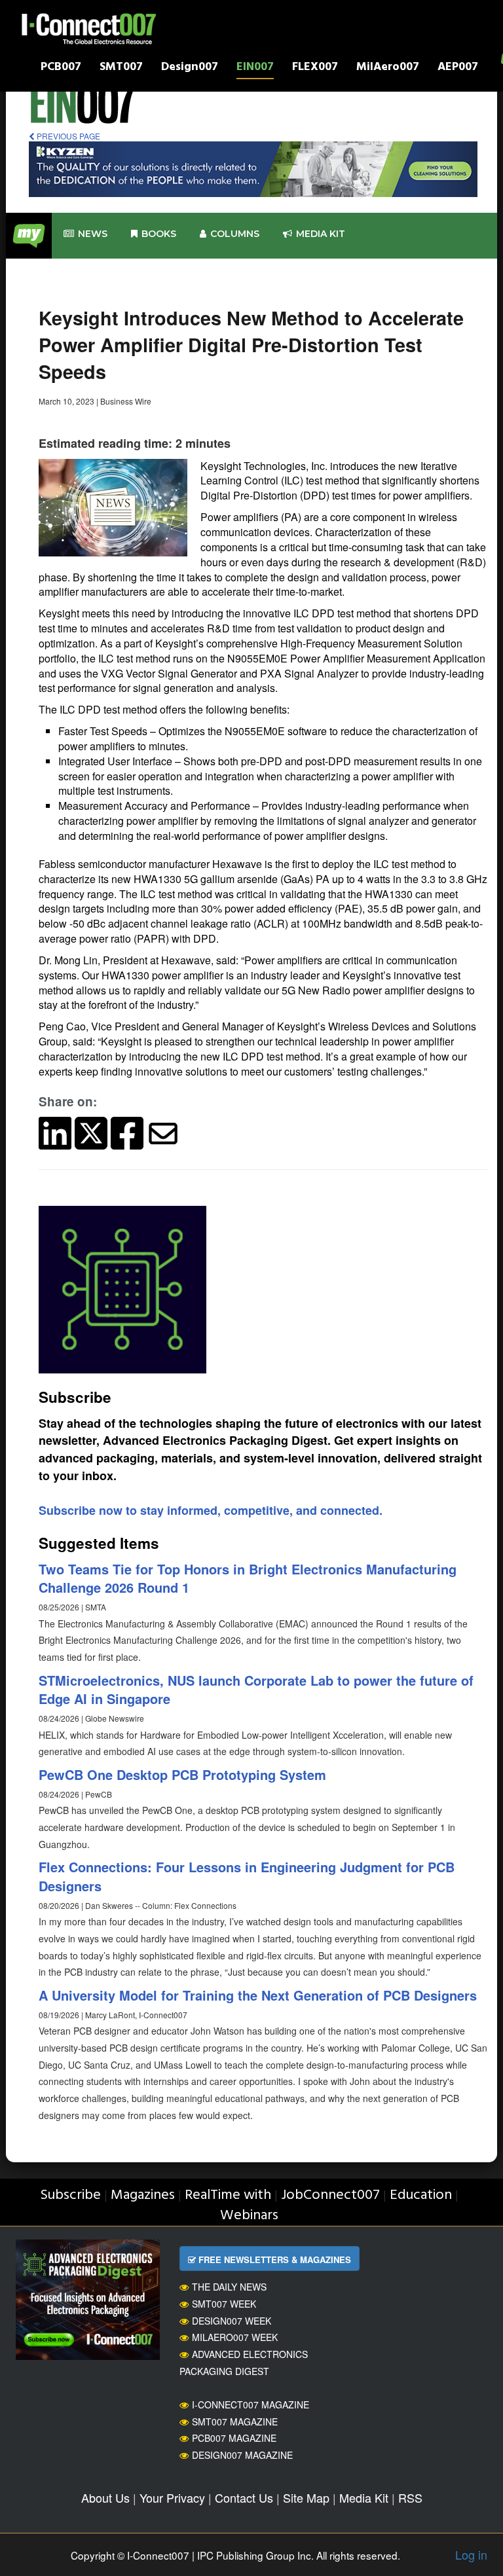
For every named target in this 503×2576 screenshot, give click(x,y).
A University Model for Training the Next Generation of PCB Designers (258, 1995)
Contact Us (244, 2497)
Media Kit (364, 2497)
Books (159, 234)
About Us (105, 2497)
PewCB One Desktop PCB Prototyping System (182, 1774)
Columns (235, 234)
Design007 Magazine (242, 2455)
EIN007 (255, 68)
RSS (410, 2497)
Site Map (306, 2497)
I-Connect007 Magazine (251, 2404)
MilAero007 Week (235, 2337)
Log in (471, 2554)
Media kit (321, 234)
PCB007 (61, 68)
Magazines (143, 2195)
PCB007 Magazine (234, 2438)
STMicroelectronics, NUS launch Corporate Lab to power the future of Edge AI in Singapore (256, 1690)
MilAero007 (388, 68)
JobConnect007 (330, 2195)
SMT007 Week (224, 2304)
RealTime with (228, 2195)
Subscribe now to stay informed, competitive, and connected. (211, 1510)
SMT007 (121, 68)
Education (421, 2195)
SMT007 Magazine (235, 2422)
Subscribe (70, 2195)
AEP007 (458, 68)
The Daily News (229, 2287)
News (93, 234)
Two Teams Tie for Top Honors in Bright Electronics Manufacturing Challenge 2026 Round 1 (248, 1578)
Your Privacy (172, 2497)
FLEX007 (315, 68)
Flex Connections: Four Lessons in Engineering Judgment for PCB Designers (247, 1876)
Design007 (190, 68)
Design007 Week (232, 2321)
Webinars (249, 2216)
